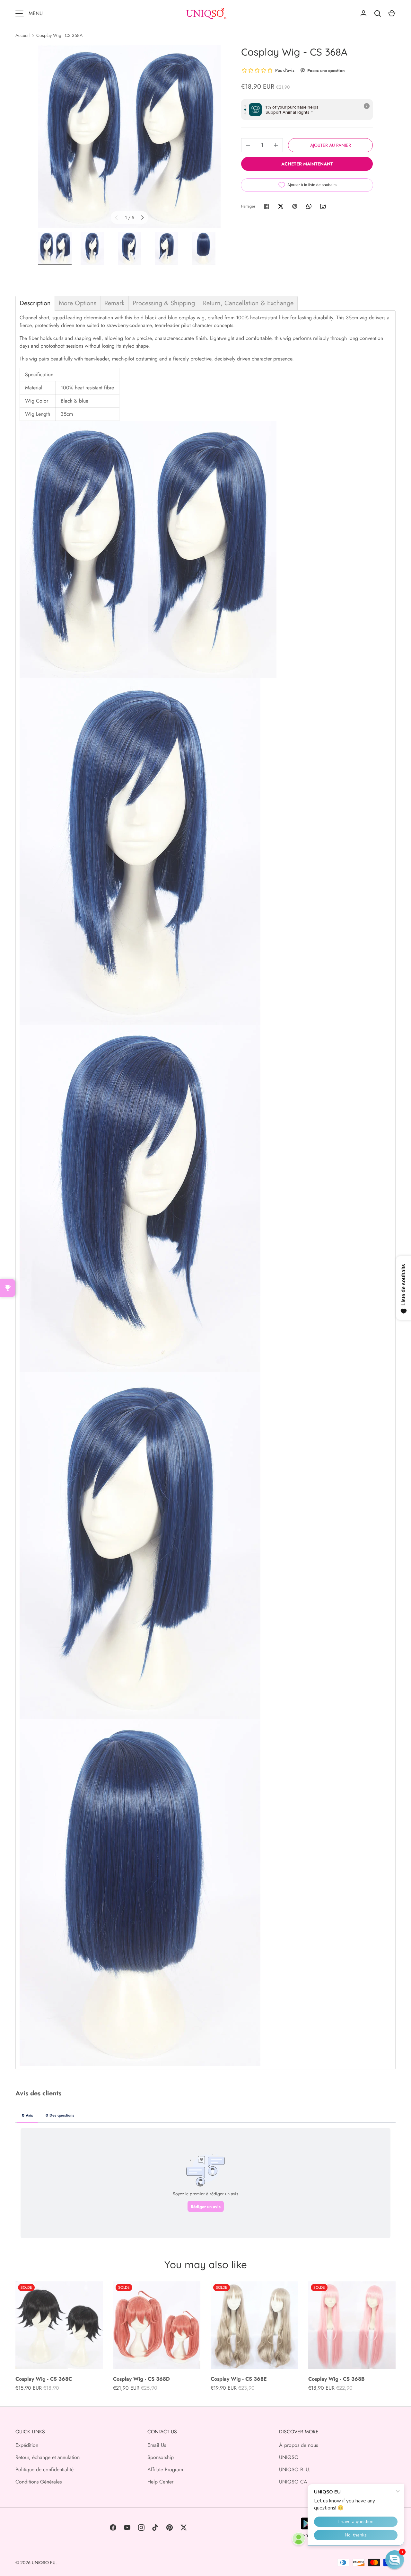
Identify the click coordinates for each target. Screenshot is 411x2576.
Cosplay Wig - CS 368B (337, 2379)
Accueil (22, 35)
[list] (129, 137)
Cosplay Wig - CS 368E (239, 2379)
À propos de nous (298, 2445)
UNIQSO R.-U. (295, 2469)
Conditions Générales (39, 2482)
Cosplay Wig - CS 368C (44, 2379)
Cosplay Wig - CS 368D (141, 2379)
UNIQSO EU (44, 2563)
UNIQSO (289, 2457)
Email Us (157, 2445)
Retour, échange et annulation (48, 2457)
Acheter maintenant (307, 164)
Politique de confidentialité (44, 2469)
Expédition (27, 2445)
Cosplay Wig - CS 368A (59, 35)
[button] (395, 2560)
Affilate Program (165, 2469)
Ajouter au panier (331, 145)
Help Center (160, 2482)
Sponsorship (161, 2457)
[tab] (35, 303)
